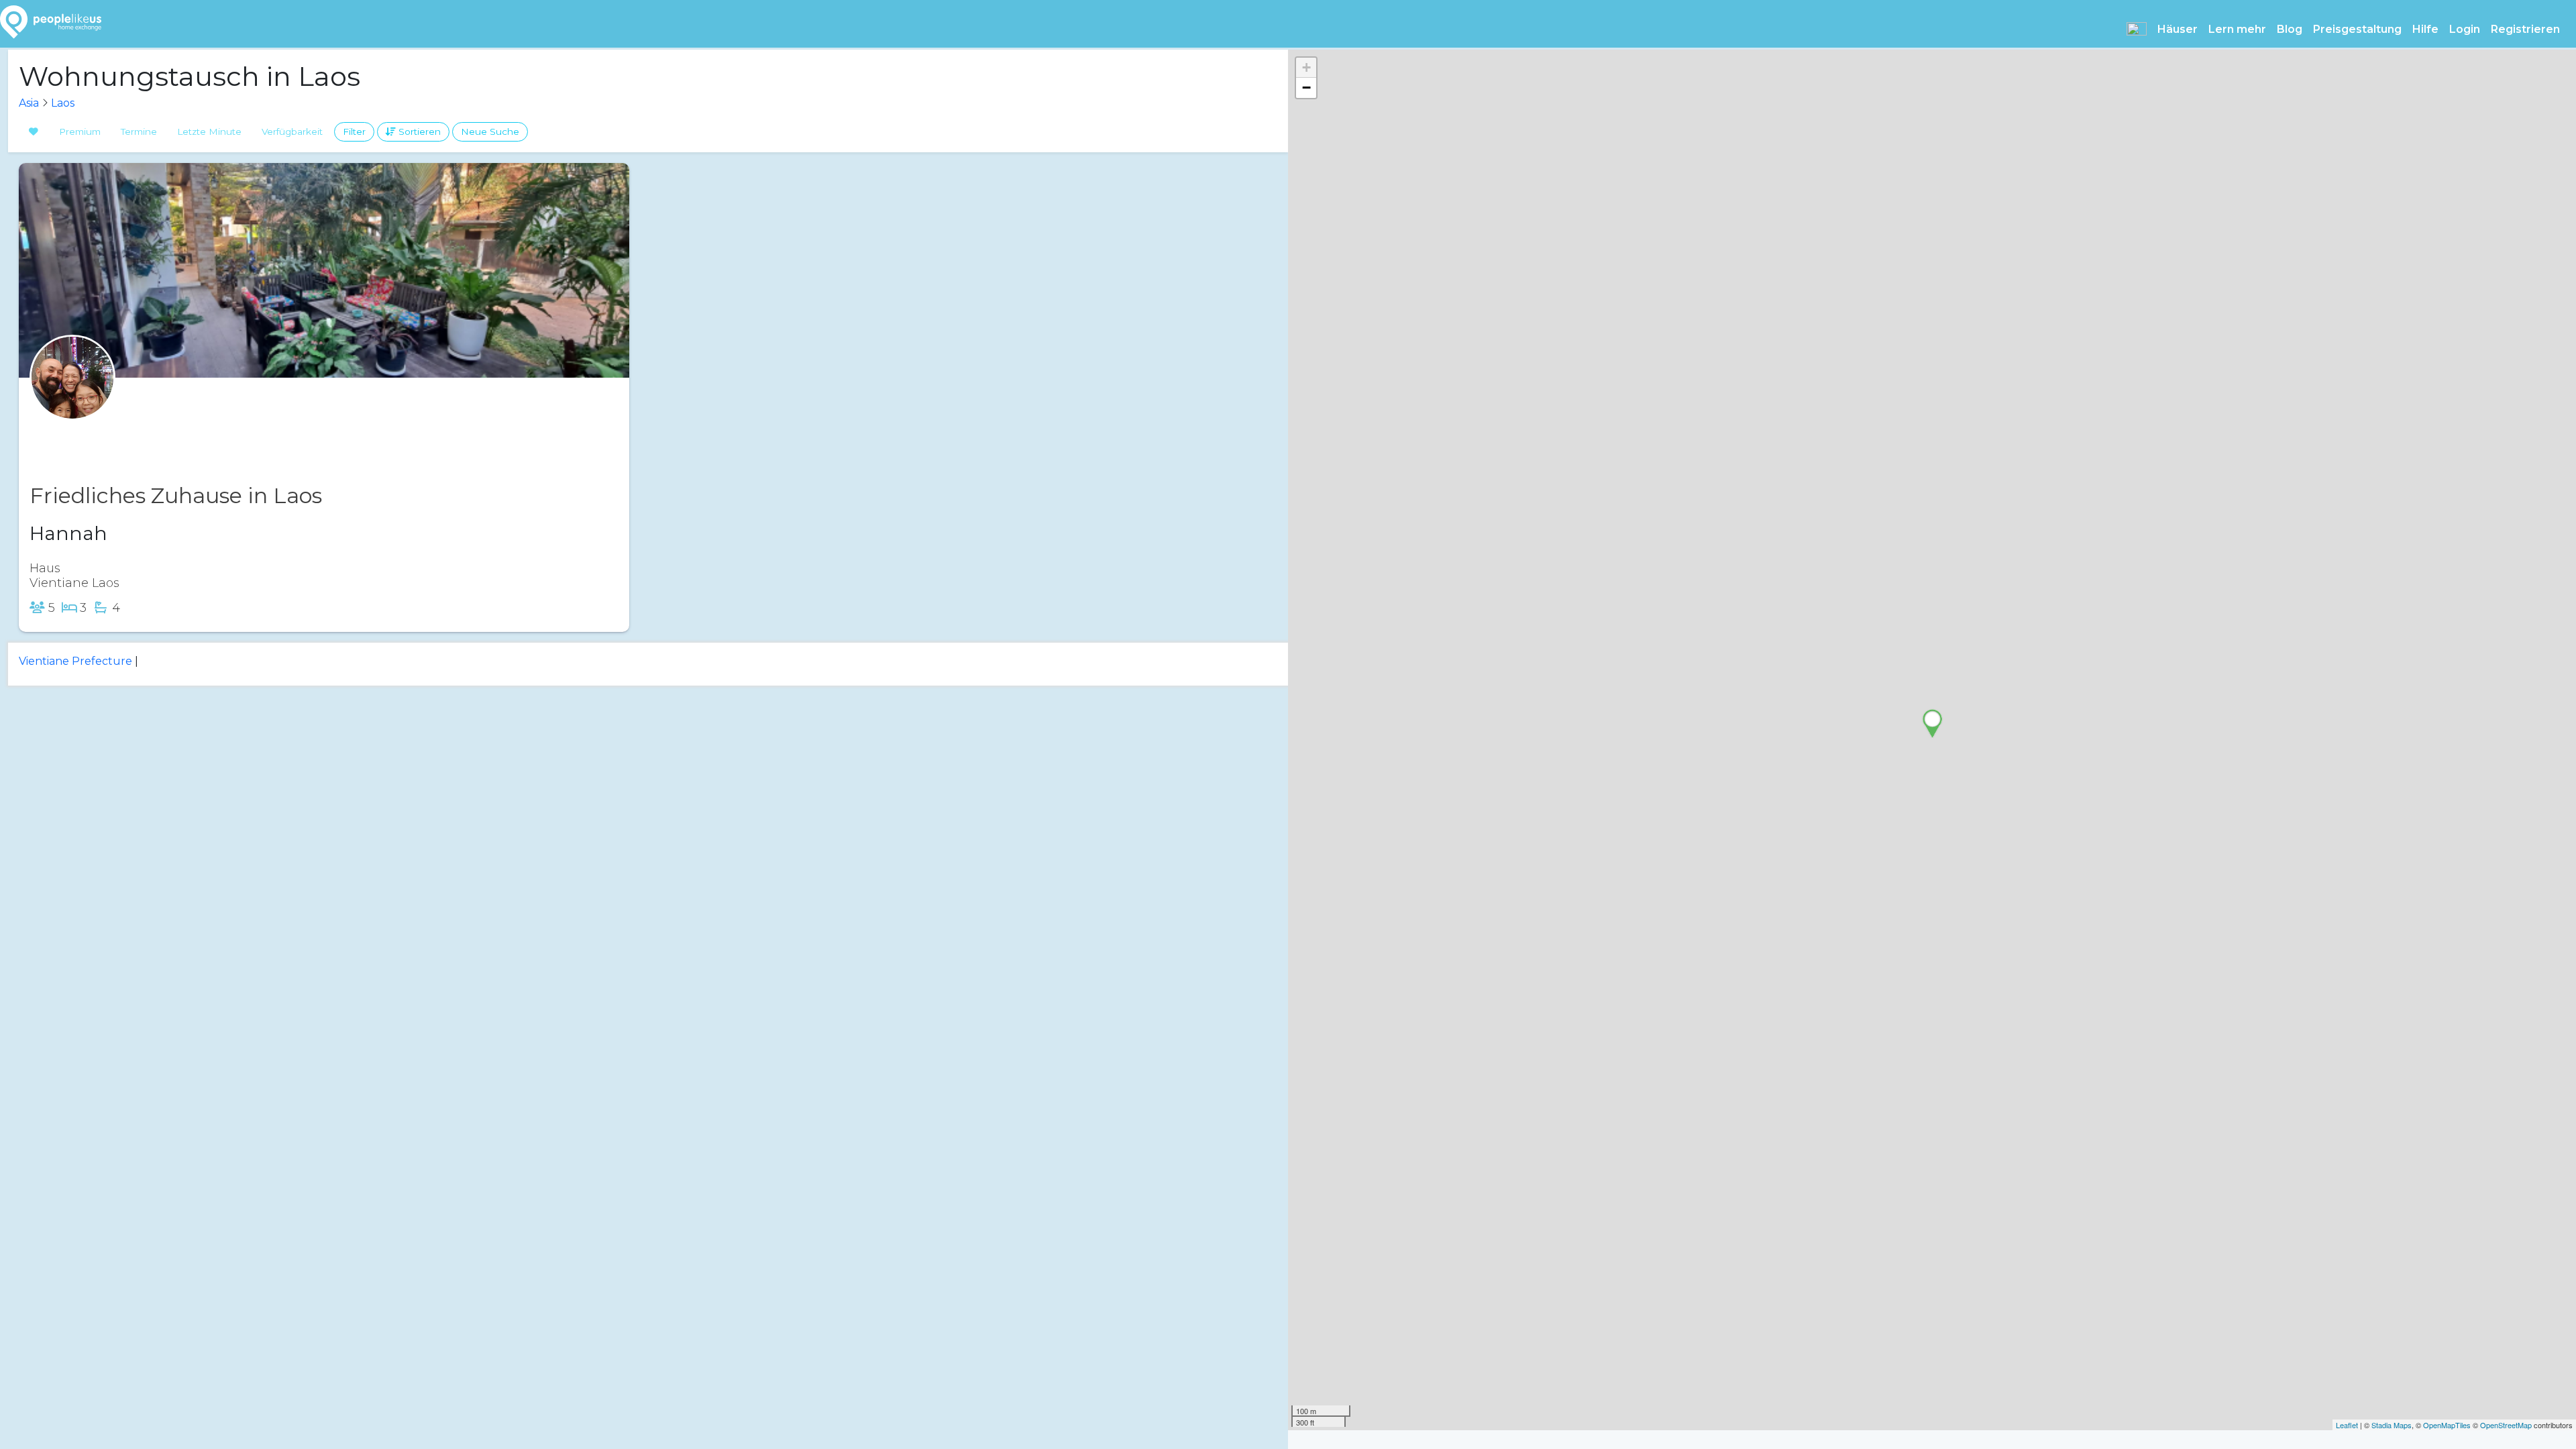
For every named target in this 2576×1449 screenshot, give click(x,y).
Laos (63, 103)
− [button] (1306, 88)
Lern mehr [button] (2237, 29)
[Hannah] (72, 404)
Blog (2290, 29)
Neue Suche (490, 131)
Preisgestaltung (2357, 29)
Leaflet (2347, 1425)
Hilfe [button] (2425, 29)
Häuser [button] (2178, 29)
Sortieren (418, 131)
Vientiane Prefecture (75, 661)
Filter (354, 131)
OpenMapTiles (2447, 1425)
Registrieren (2525, 29)
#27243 (122, 432)
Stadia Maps (2392, 1425)
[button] (2137, 29)
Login (2465, 29)
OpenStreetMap (2506, 1425)
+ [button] (1306, 67)
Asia (29, 103)
